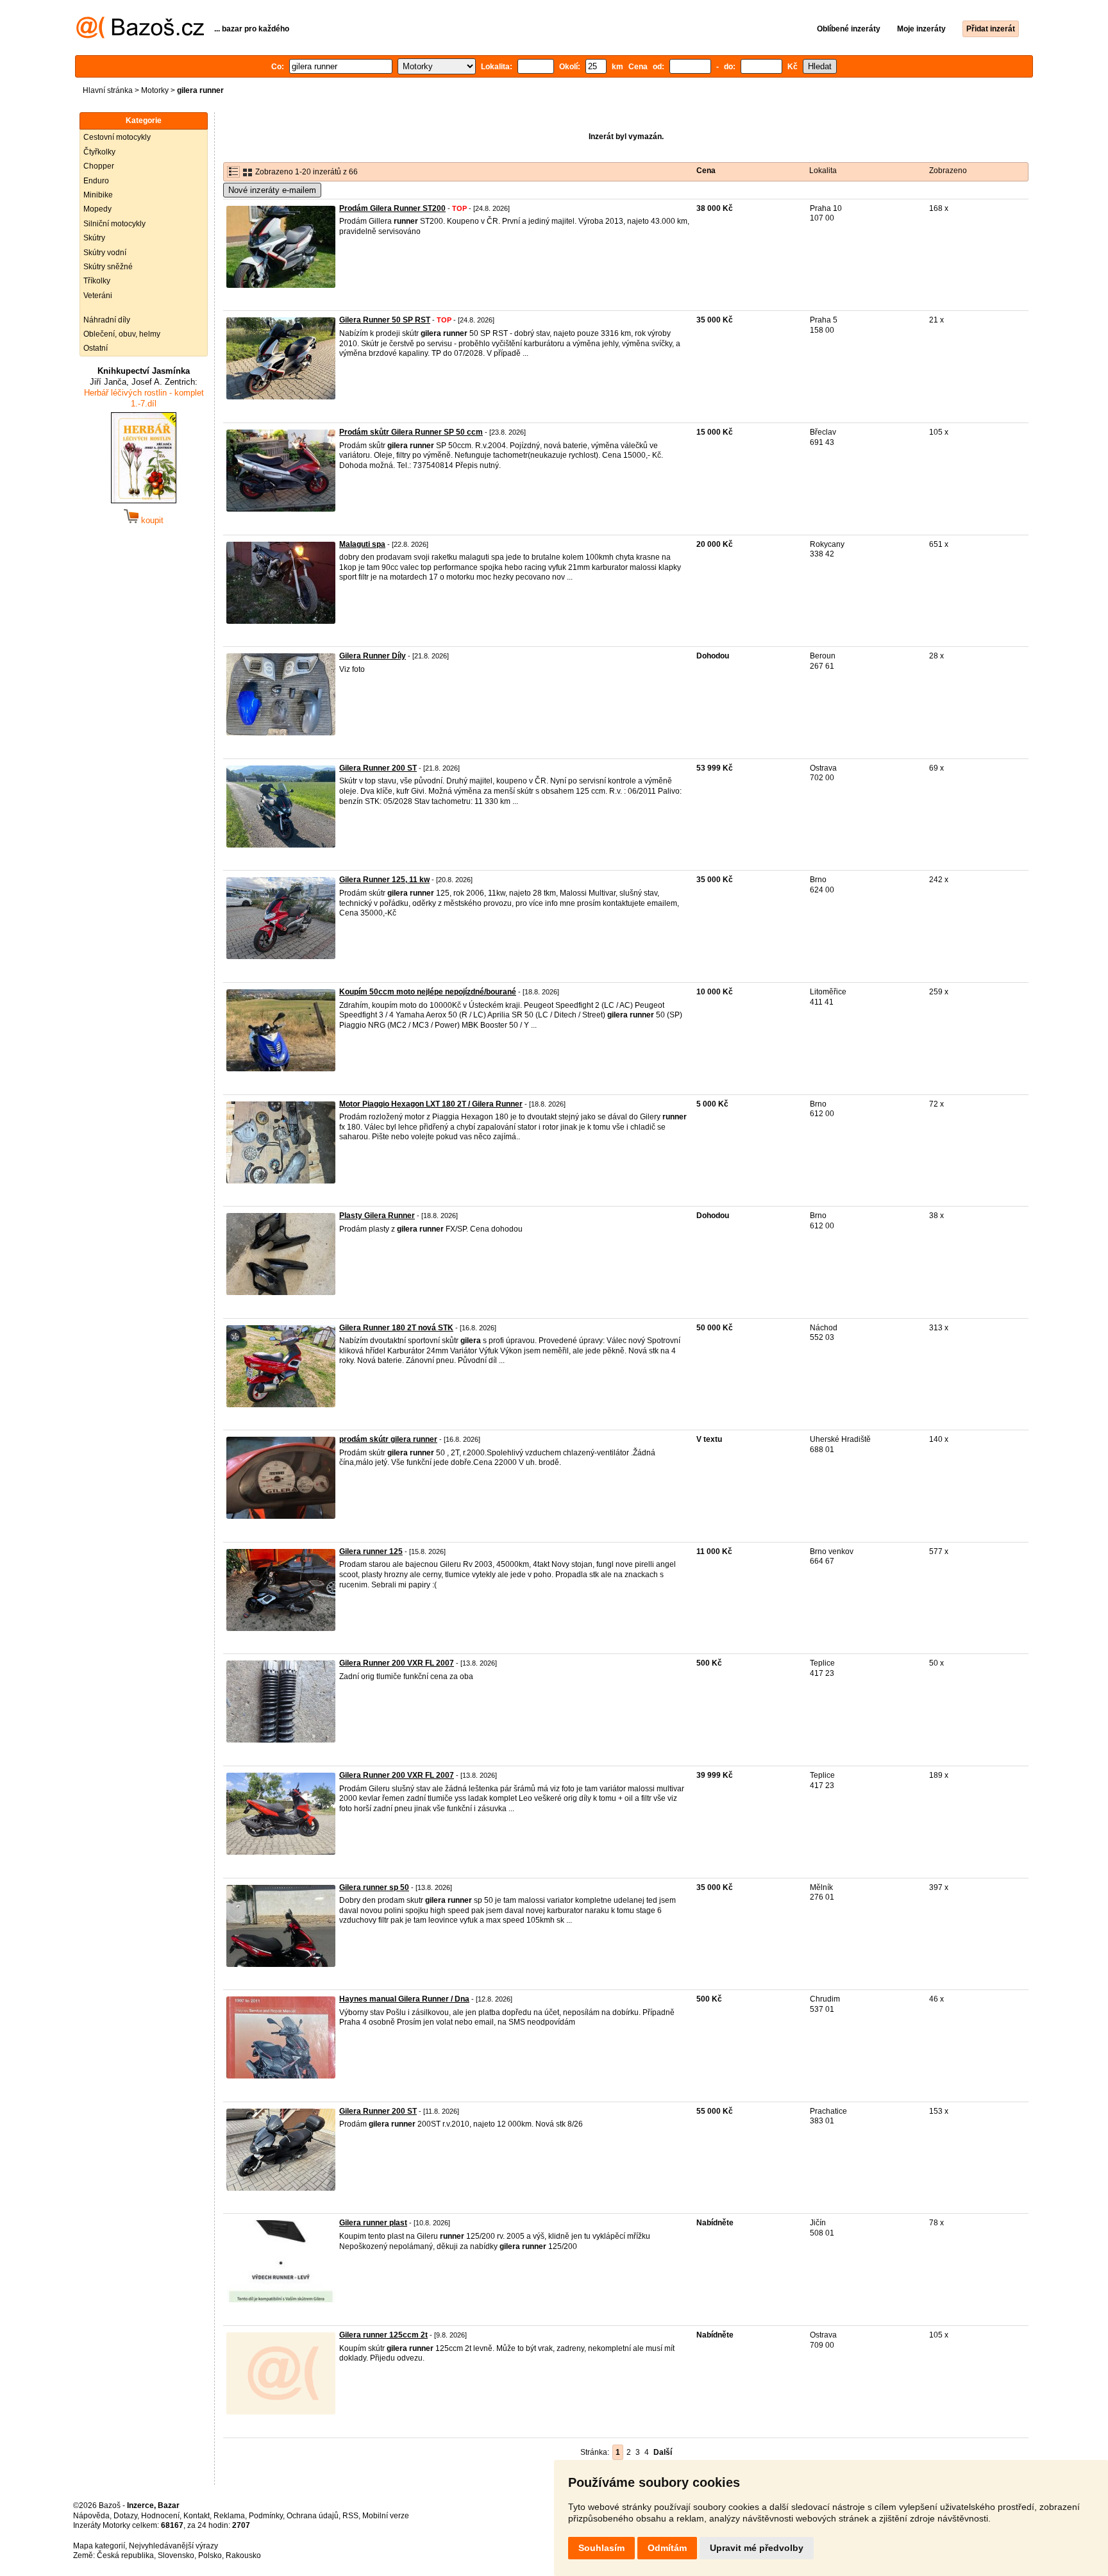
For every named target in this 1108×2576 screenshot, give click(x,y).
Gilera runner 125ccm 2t (383, 2335)
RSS (350, 2516)
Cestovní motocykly (117, 137)
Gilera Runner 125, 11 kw (384, 880)
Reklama (229, 2516)
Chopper (99, 166)
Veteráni (98, 296)
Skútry (94, 238)
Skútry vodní (105, 253)
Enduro (96, 181)
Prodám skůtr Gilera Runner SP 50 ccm (411, 432)
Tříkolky (97, 281)
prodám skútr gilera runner (388, 1439)
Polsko (210, 2555)
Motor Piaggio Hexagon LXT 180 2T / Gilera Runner (431, 1104)
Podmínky (266, 2516)
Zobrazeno (948, 171)
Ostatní (96, 348)
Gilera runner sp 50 (374, 1887)
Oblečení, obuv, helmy (122, 334)
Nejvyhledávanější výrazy (173, 2546)
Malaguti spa (362, 544)
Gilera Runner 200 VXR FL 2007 (397, 1663)
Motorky (155, 90)
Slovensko (176, 2555)
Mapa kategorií (99, 2546)
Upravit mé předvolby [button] (757, 2548)
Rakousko (243, 2555)
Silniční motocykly (114, 224)
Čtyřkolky (99, 152)
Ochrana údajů (313, 2516)
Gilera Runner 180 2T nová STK (396, 1328)
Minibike (98, 195)
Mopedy (97, 209)
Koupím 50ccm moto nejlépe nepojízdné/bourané (428, 992)
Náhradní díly (107, 320)
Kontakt (197, 2516)
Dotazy (125, 2516)
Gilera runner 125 (371, 1551)
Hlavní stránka (108, 90)
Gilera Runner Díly (373, 656)
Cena (706, 171)
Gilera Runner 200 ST (378, 768)
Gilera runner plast (373, 2223)
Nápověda (91, 2516)
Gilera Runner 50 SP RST (385, 320)
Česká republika (125, 2555)
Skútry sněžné (108, 267)
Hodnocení (160, 2516)
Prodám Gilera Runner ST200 (392, 208)
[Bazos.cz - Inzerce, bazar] (140, 36)
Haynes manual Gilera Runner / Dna (404, 1999)
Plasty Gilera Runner (377, 1216)
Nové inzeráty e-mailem (272, 190)
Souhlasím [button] (601, 2548)
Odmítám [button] (667, 2548)
